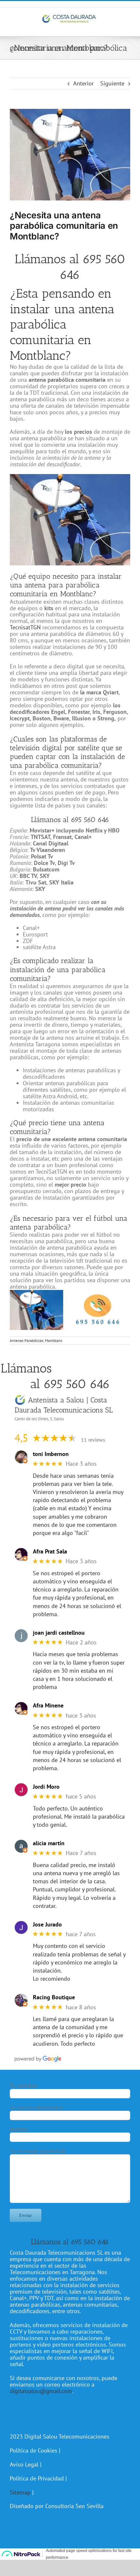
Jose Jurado (47, 1925)
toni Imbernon (51, 1454)
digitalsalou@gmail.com (41, 2391)
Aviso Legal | (26, 2464)
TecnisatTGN (25, 627)
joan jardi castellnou (59, 1633)
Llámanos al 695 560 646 (70, 267)
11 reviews (93, 1440)
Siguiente (112, 83)
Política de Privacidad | (38, 2478)
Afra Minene (48, 1706)
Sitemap (20, 2492)
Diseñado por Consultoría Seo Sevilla (57, 2506)
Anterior (84, 83)
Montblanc (54, 1340)
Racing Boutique (54, 1997)
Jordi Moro (46, 1787)
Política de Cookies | (35, 2450)
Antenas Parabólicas (27, 1340)
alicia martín (49, 1843)
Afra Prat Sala (50, 1552)
